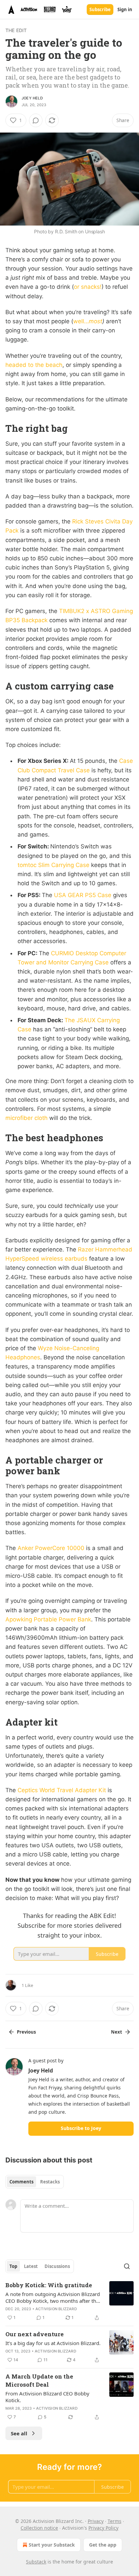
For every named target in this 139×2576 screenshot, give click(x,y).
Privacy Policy (103, 2528)
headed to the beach (34, 365)
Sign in (125, 9)
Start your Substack (52, 2545)
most (95, 321)
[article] (69, 2301)
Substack (36, 2562)
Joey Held (32, 98)
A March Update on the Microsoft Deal (39, 2380)
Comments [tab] (21, 2182)
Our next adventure (35, 2334)
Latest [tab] (31, 2266)
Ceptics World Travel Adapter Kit (62, 1790)
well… (81, 321)
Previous (26, 2032)
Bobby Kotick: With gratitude (49, 2285)
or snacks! (88, 287)
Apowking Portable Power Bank (48, 1619)
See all (19, 2433)
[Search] (127, 2266)
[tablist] (35, 2182)
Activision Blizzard (56, 2309)
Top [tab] (13, 2266)
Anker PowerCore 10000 (51, 1548)
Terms (115, 2521)
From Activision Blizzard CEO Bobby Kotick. (47, 2397)
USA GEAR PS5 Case (83, 895)
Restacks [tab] (50, 2182)
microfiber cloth (26, 1118)
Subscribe (100, 9)
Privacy (96, 2521)
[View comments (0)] (36, 120)
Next (117, 2032)
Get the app (103, 2545)
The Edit (16, 30)
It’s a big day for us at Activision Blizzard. (53, 2343)
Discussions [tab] (57, 2266)
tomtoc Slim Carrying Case (53, 865)
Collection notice (39, 2528)
